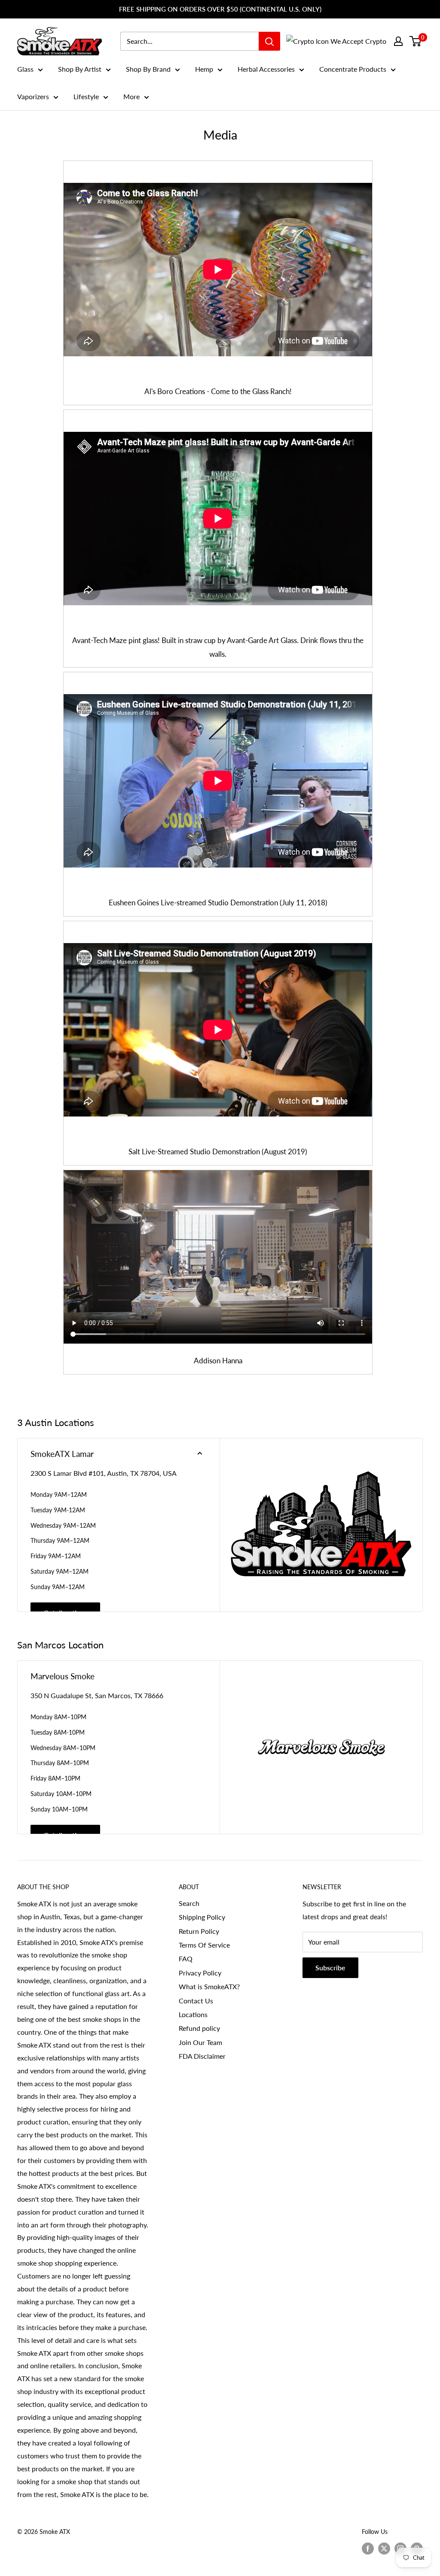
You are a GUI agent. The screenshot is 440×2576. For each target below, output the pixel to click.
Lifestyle (86, 96)
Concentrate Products (353, 69)
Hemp (204, 69)
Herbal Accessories (266, 69)
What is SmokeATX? (209, 1986)
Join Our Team (200, 2042)
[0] (416, 41)
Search (189, 1903)
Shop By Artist (80, 69)
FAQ (186, 1959)
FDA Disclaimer (202, 2056)
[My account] (398, 41)
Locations (193, 2014)
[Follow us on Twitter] (384, 2549)
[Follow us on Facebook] (368, 2549)
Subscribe (330, 1968)
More (131, 96)
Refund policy (199, 2028)
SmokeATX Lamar (62, 1454)
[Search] (269, 41)
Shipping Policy (202, 1917)
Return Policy (199, 1931)
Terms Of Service (204, 1945)
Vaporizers (33, 96)
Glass (25, 69)
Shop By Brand (148, 69)
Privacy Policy (200, 1973)
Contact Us (196, 2001)
